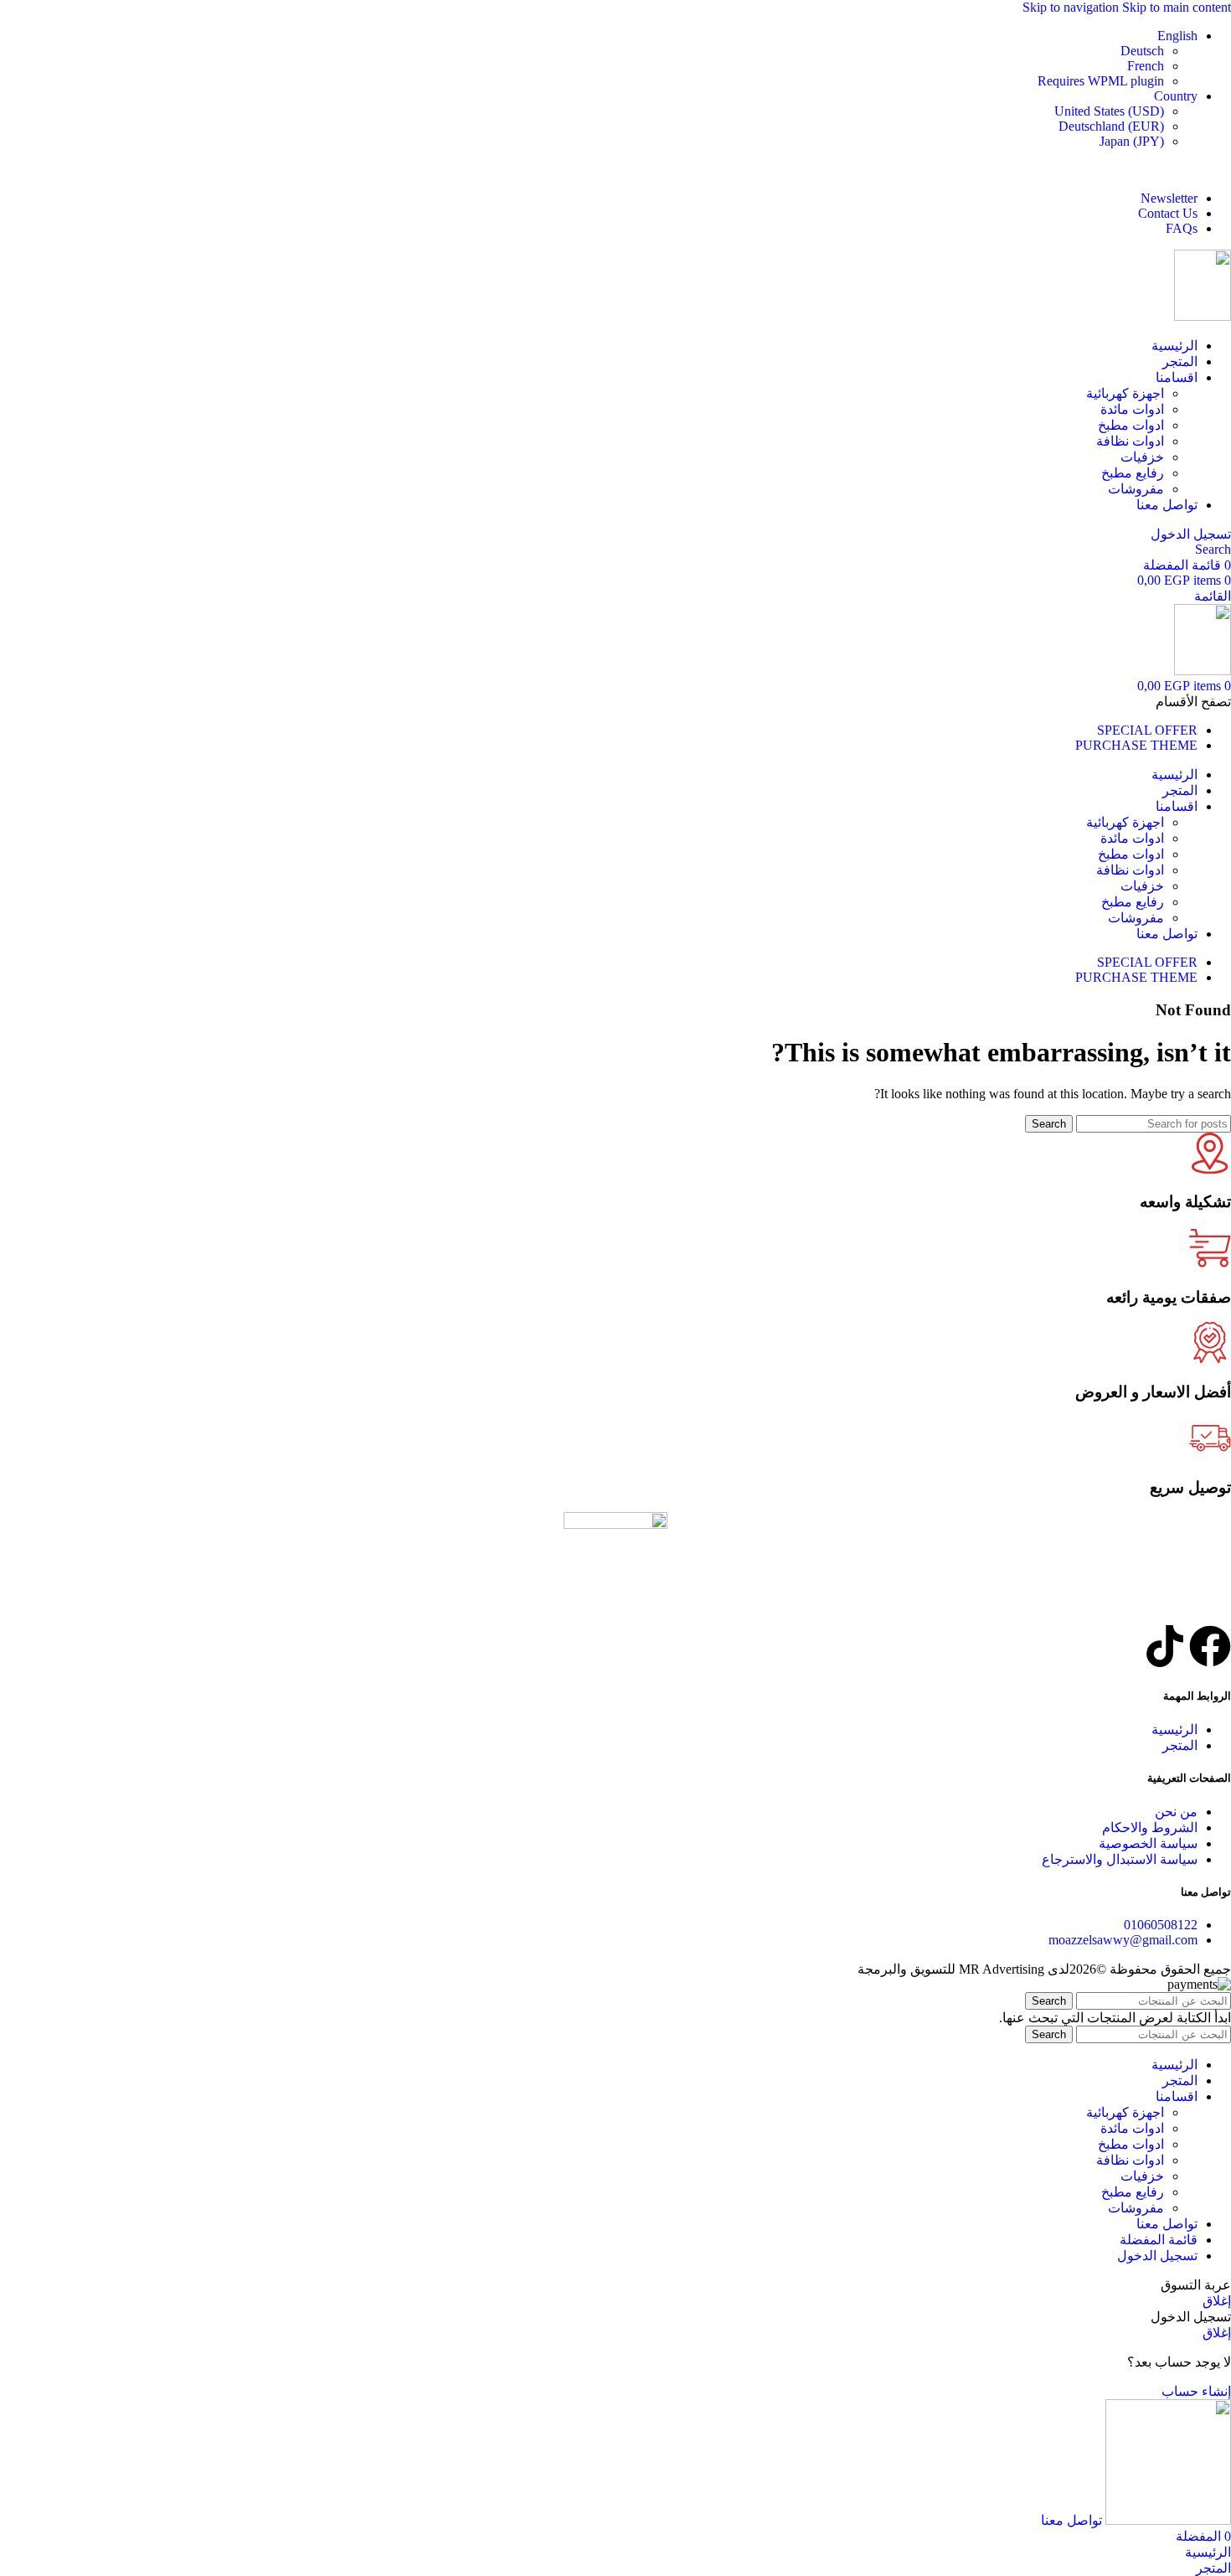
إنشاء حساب (1196, 2391)
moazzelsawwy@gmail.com (1123, 1940)
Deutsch (1142, 51)
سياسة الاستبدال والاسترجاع (1120, 1859)
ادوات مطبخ (1131, 425)
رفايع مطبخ (1133, 473)
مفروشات (1136, 489)
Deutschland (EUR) (1111, 126)
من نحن (1176, 1812)
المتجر (1180, 1745)
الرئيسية (1174, 1729)
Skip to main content (1177, 7)
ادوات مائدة (1132, 409)
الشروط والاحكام (1150, 1827)
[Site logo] (1203, 316)
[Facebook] (1210, 1646)
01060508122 (1161, 1925)
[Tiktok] (1165, 1646)
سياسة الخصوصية (1148, 1843)
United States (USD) (1109, 111)
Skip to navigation (1072, 7)
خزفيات (1142, 457)
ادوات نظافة (1130, 441)
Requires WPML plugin (1101, 81)
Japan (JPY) (1132, 141)
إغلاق (1217, 2301)
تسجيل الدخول (1157, 2256)
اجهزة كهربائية (1125, 393)
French (1146, 66)
